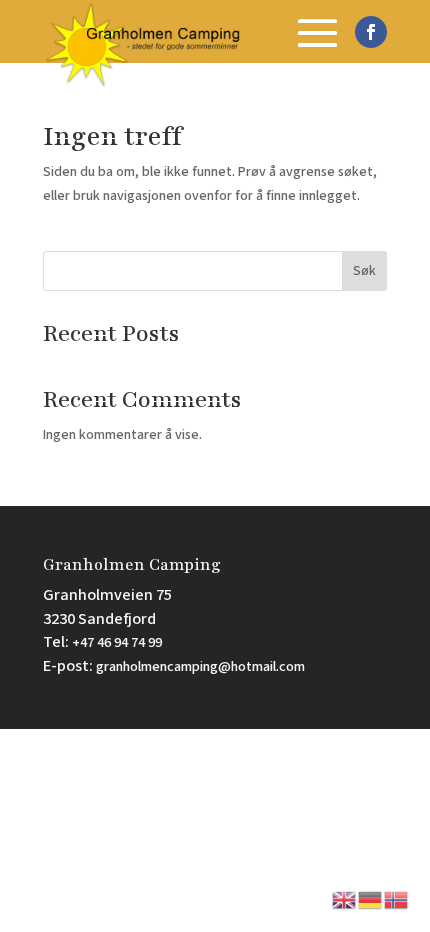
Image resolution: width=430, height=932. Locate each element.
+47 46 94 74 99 (117, 642)
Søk (364, 271)
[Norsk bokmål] (397, 899)
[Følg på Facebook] (371, 32)
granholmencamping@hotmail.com (200, 666)
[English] (345, 899)
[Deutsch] (371, 899)
